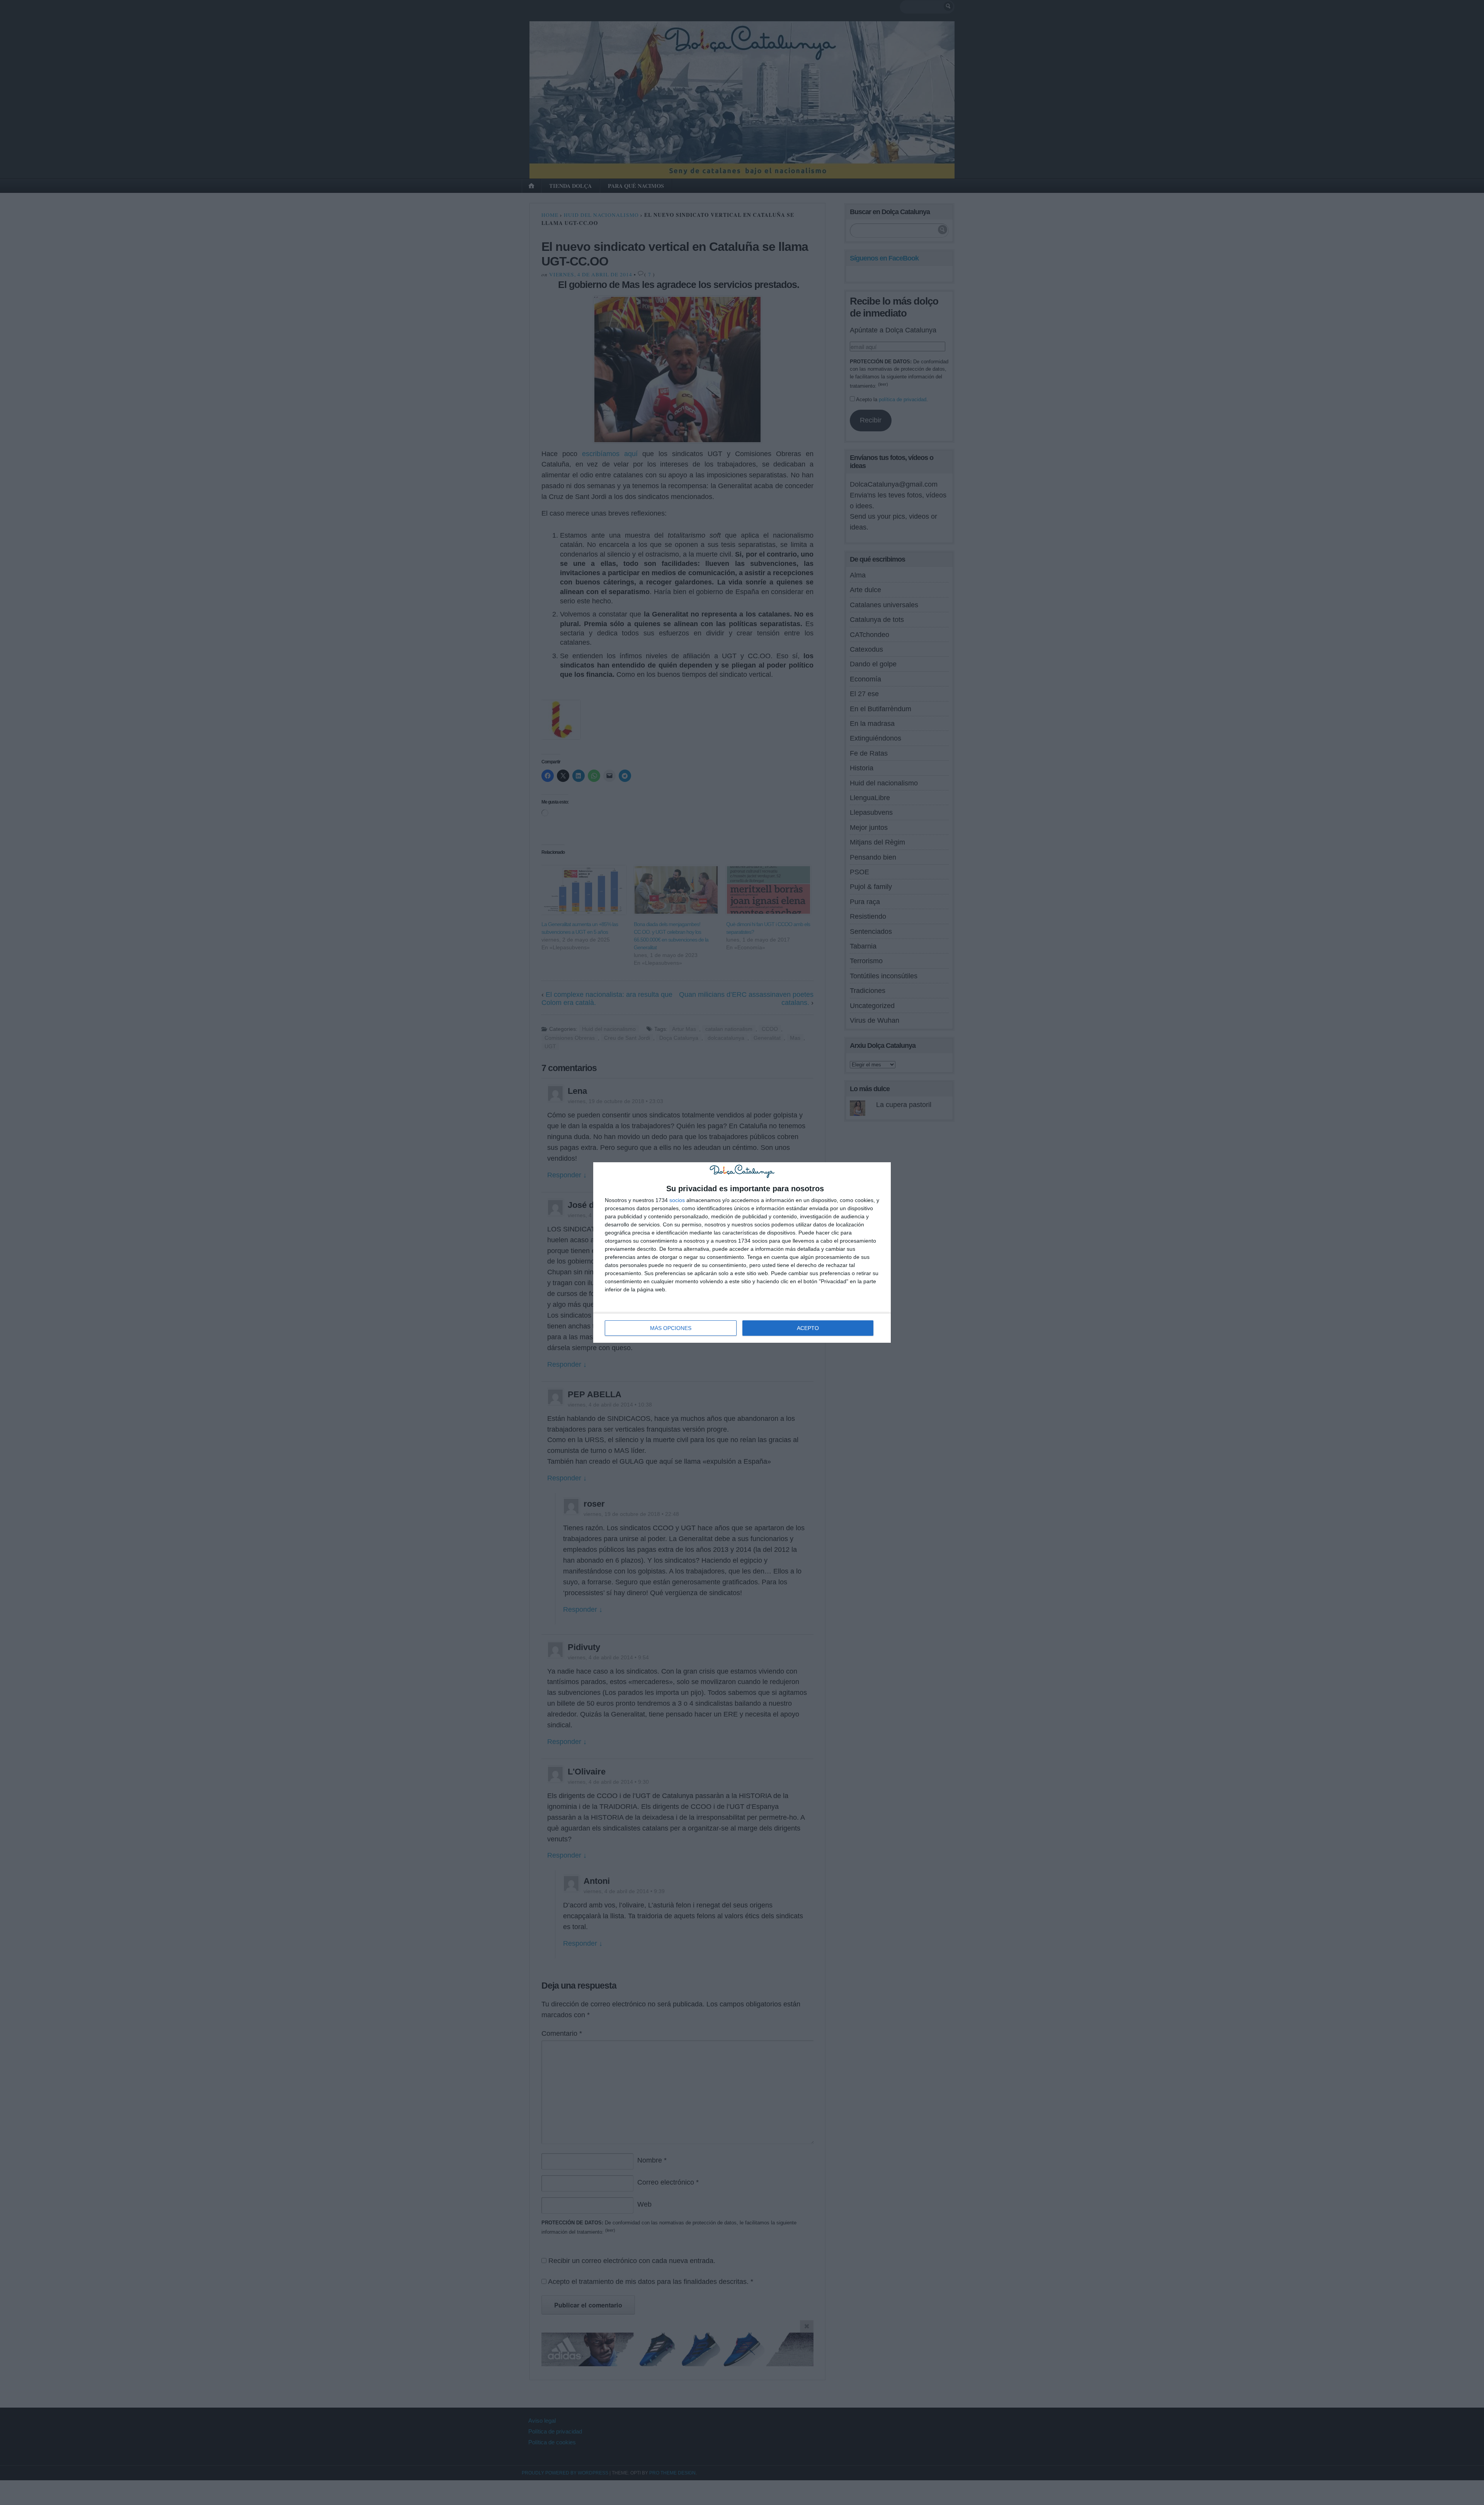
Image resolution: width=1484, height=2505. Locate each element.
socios (677, 1200)
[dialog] (742, 1252)
